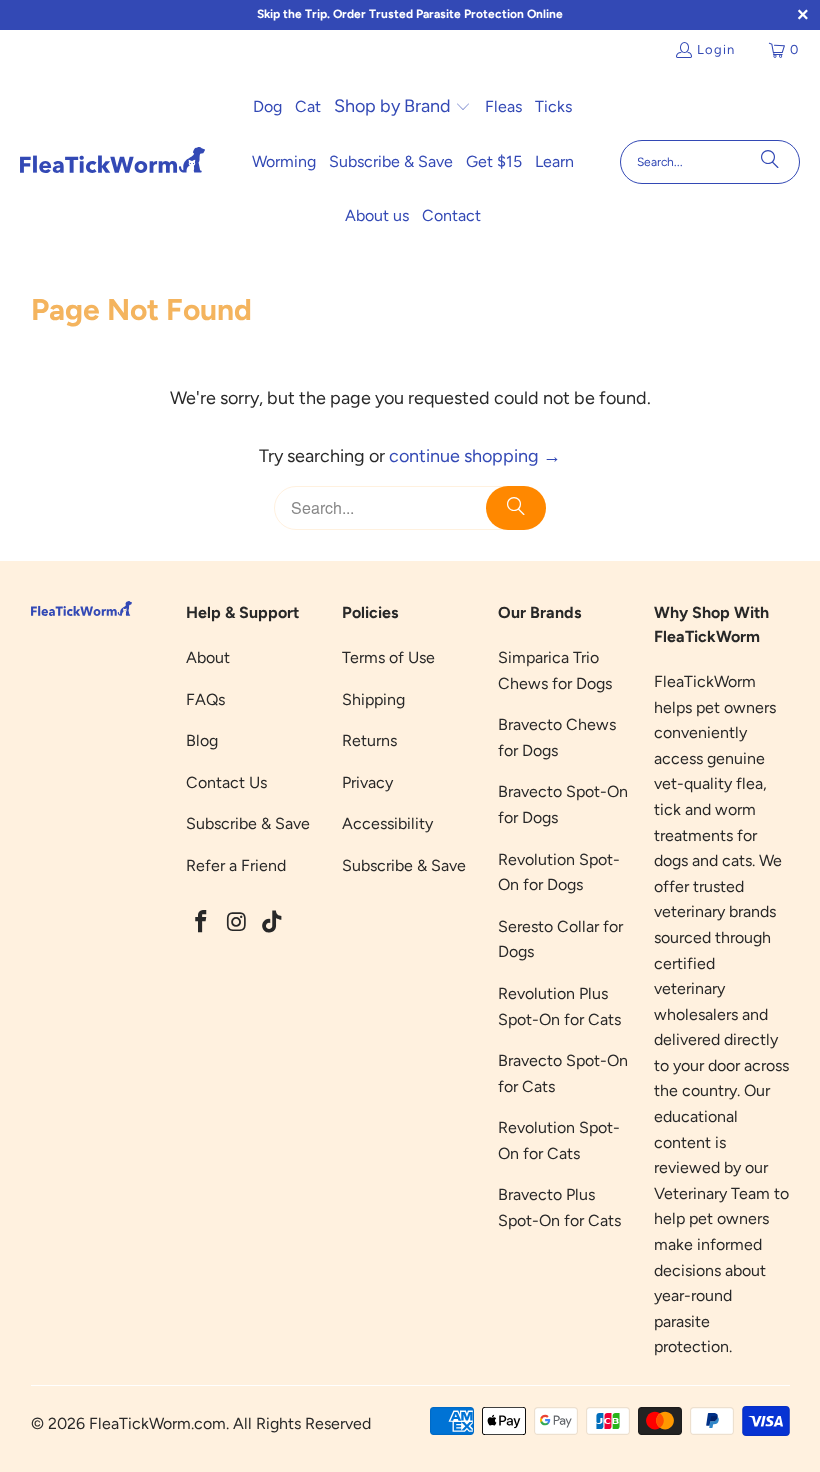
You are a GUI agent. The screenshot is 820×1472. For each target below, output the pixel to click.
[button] (402, 108)
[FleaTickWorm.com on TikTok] (273, 923)
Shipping (373, 699)
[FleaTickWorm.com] (112, 161)
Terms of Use (388, 657)
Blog (202, 740)
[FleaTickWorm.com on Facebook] (201, 923)
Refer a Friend (236, 865)
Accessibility (387, 823)
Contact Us (226, 782)
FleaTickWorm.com (157, 1423)
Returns (369, 740)
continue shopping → (475, 456)
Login (716, 49)
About (208, 657)
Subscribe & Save (248, 823)
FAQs (205, 699)
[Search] (770, 162)
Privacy (367, 782)
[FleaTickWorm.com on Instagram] (237, 923)
